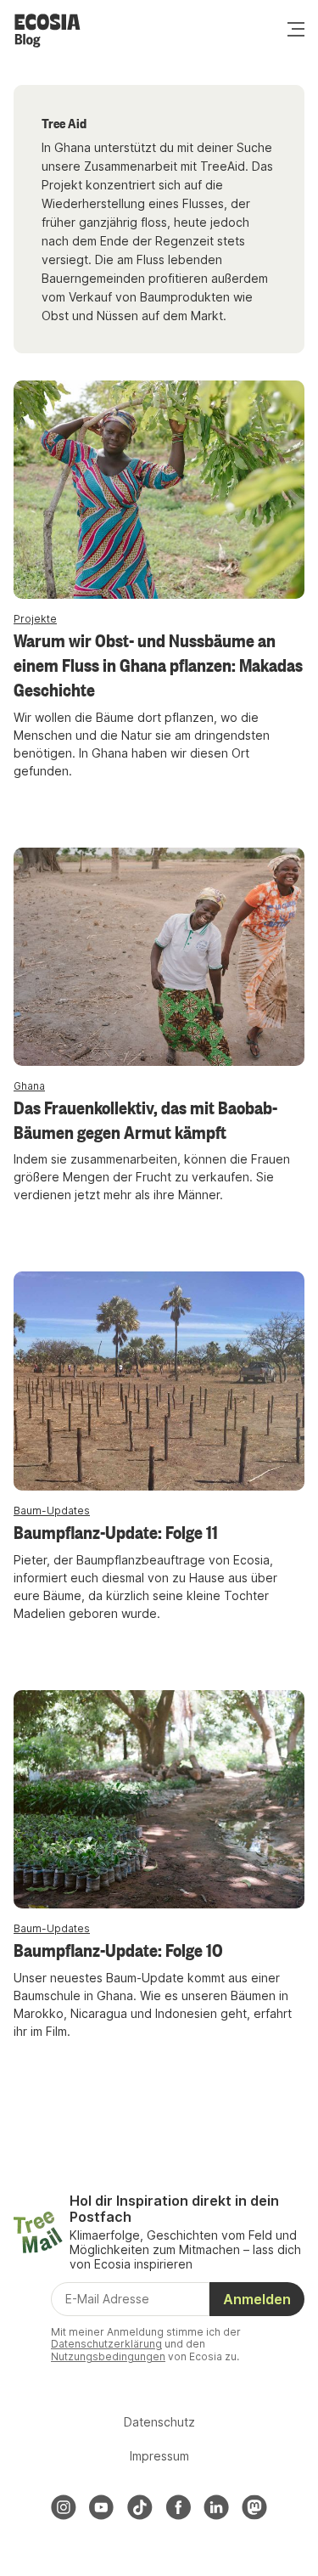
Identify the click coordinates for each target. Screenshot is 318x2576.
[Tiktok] (140, 2507)
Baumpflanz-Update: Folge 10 (118, 1949)
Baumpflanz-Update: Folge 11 (116, 1531)
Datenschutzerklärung (106, 2344)
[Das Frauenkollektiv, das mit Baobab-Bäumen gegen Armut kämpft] (159, 957)
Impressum (159, 2456)
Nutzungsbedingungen (108, 2356)
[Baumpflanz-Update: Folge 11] (159, 1381)
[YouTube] (102, 2507)
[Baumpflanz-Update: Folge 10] (159, 1799)
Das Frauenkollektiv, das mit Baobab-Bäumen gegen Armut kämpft (145, 1119)
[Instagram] (64, 2507)
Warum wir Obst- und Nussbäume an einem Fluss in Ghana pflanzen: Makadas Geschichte (158, 664)
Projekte (35, 619)
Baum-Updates (52, 1511)
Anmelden (257, 2299)
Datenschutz (159, 2422)
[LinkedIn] (216, 2507)
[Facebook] (178, 2507)
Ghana (29, 1086)
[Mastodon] (254, 2507)
